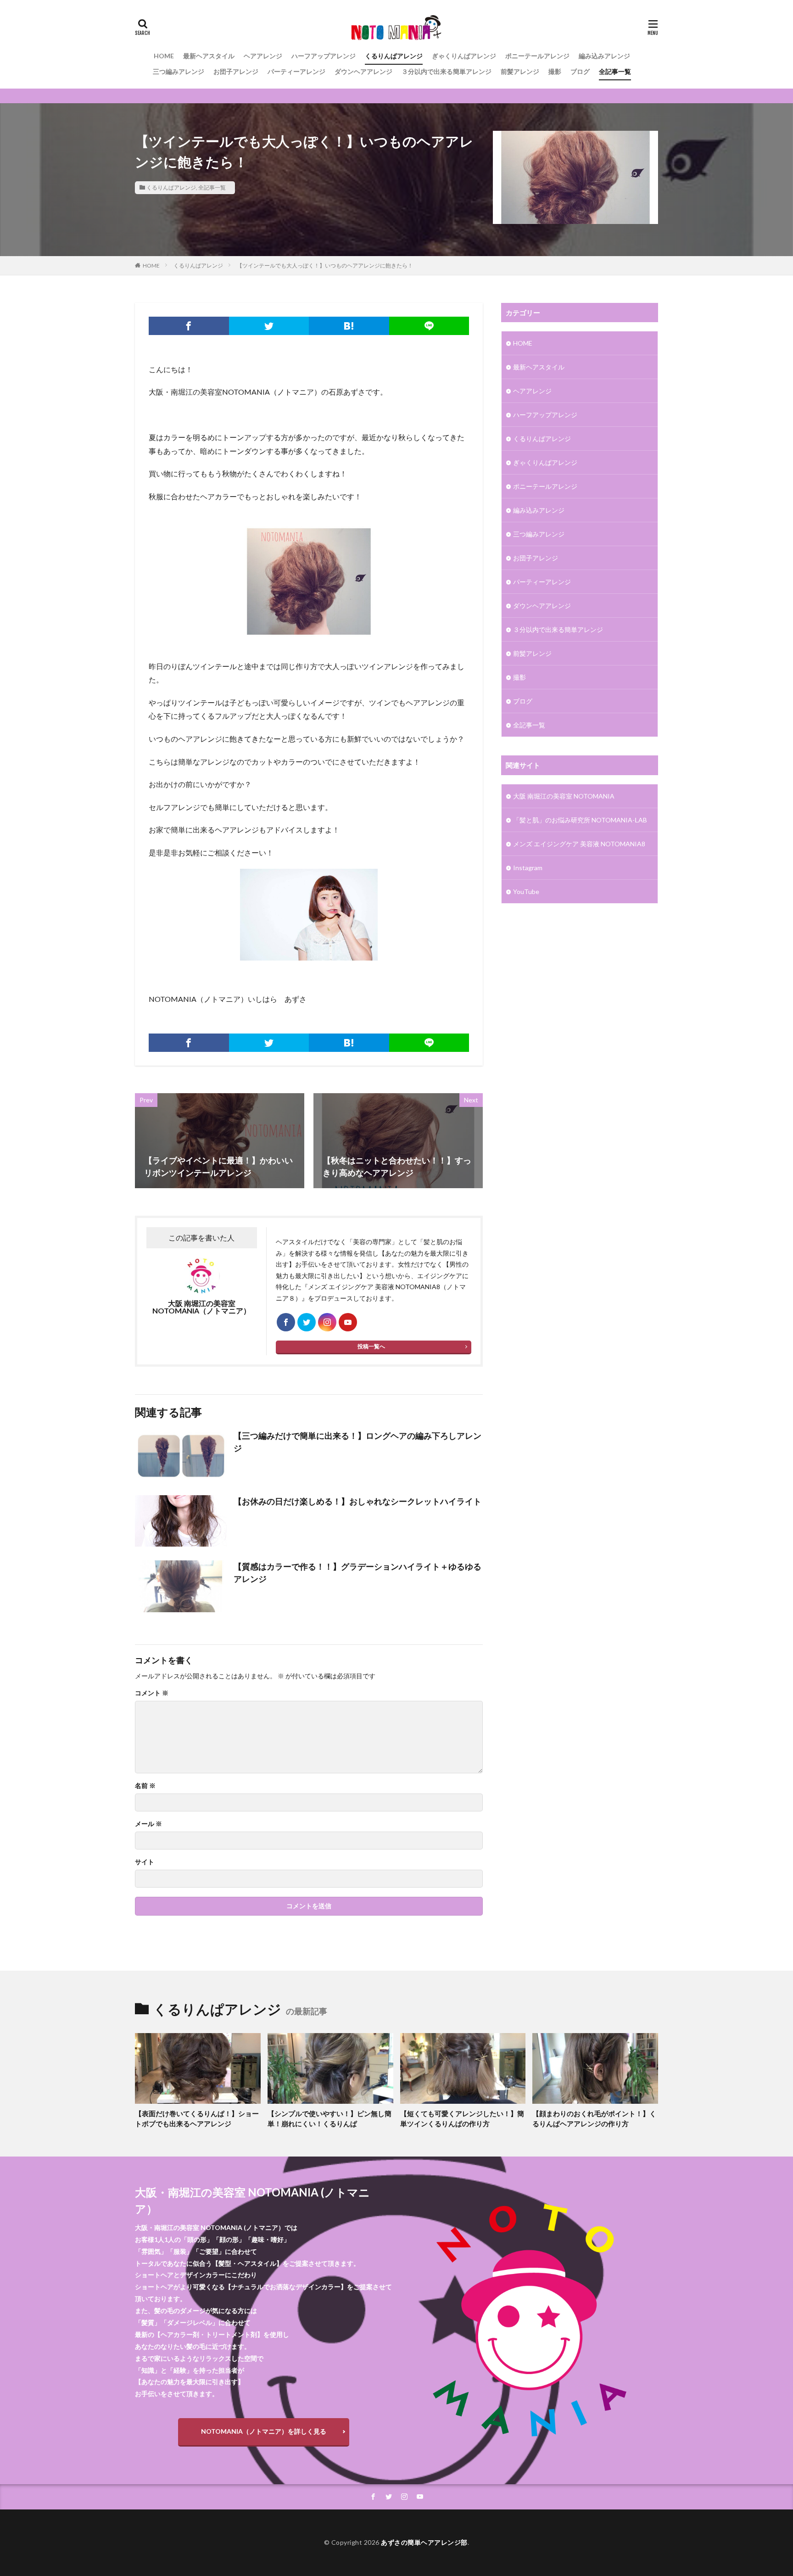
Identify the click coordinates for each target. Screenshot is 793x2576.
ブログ (580, 71)
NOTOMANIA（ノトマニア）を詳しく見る (264, 2431)
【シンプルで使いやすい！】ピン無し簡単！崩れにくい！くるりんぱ (329, 2119)
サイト (145, 1862)
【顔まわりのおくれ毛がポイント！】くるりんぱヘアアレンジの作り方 (594, 2119)
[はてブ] (349, 326)
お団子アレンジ (236, 71)
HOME (164, 56)
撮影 (555, 71)
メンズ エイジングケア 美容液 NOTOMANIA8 (579, 844)
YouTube (526, 891)
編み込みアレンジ (604, 56)
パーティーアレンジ (296, 71)
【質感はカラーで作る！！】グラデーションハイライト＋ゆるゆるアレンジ (357, 1573)
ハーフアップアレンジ (324, 56)
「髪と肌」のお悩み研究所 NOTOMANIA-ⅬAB (580, 820)
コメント (152, 1693)
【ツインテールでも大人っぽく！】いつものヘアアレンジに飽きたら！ (325, 265)
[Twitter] (269, 326)
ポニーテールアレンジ (537, 56)
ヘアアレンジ (263, 56)
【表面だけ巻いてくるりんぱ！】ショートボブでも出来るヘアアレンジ (197, 2119)
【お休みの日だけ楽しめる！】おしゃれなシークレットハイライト (357, 1501)
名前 (145, 1786)
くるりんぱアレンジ (394, 56)
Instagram (528, 868)
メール (148, 1824)
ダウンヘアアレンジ (363, 71)
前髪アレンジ (520, 71)
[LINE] (429, 326)
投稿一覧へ (371, 1346)
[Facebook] (189, 326)
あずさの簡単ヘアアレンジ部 (424, 2542)
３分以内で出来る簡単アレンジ (447, 71)
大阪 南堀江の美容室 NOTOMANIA (564, 796)
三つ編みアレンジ (179, 71)
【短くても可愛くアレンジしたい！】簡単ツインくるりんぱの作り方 (462, 2119)
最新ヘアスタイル (209, 56)
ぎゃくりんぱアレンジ (464, 56)
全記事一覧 (615, 71)
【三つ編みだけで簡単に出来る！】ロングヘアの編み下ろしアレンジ (357, 1442)
